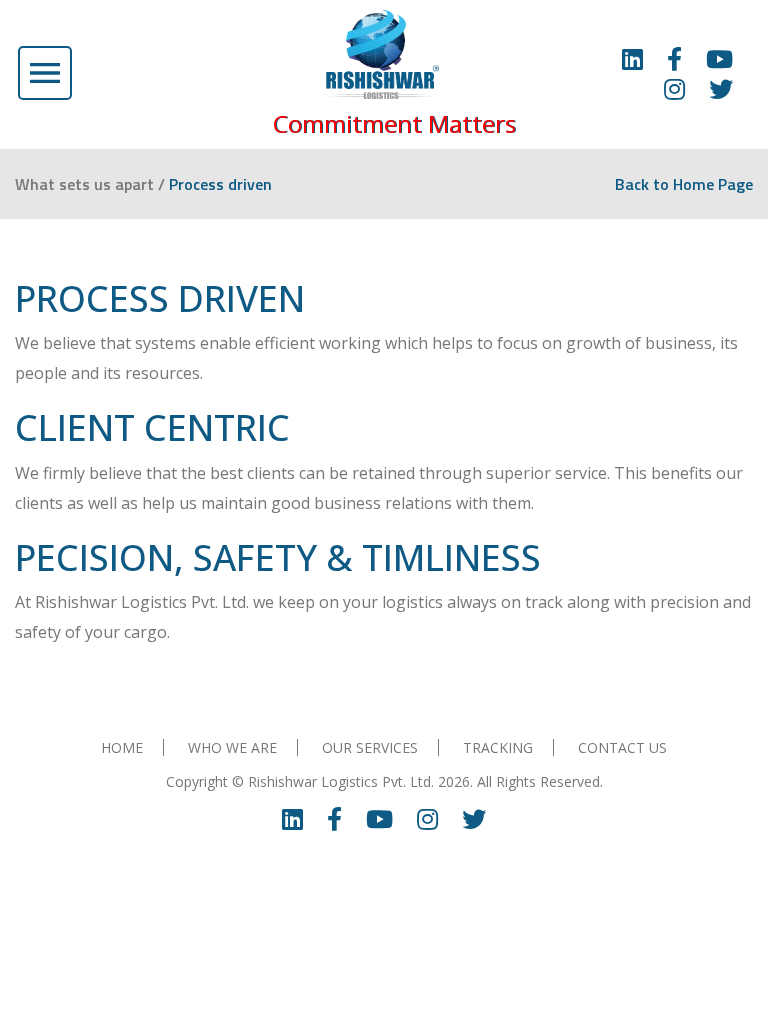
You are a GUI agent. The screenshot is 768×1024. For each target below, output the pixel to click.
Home (122, 747)
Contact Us (622, 747)
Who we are (232, 747)
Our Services (370, 747)
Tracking (498, 747)
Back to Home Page (684, 184)
